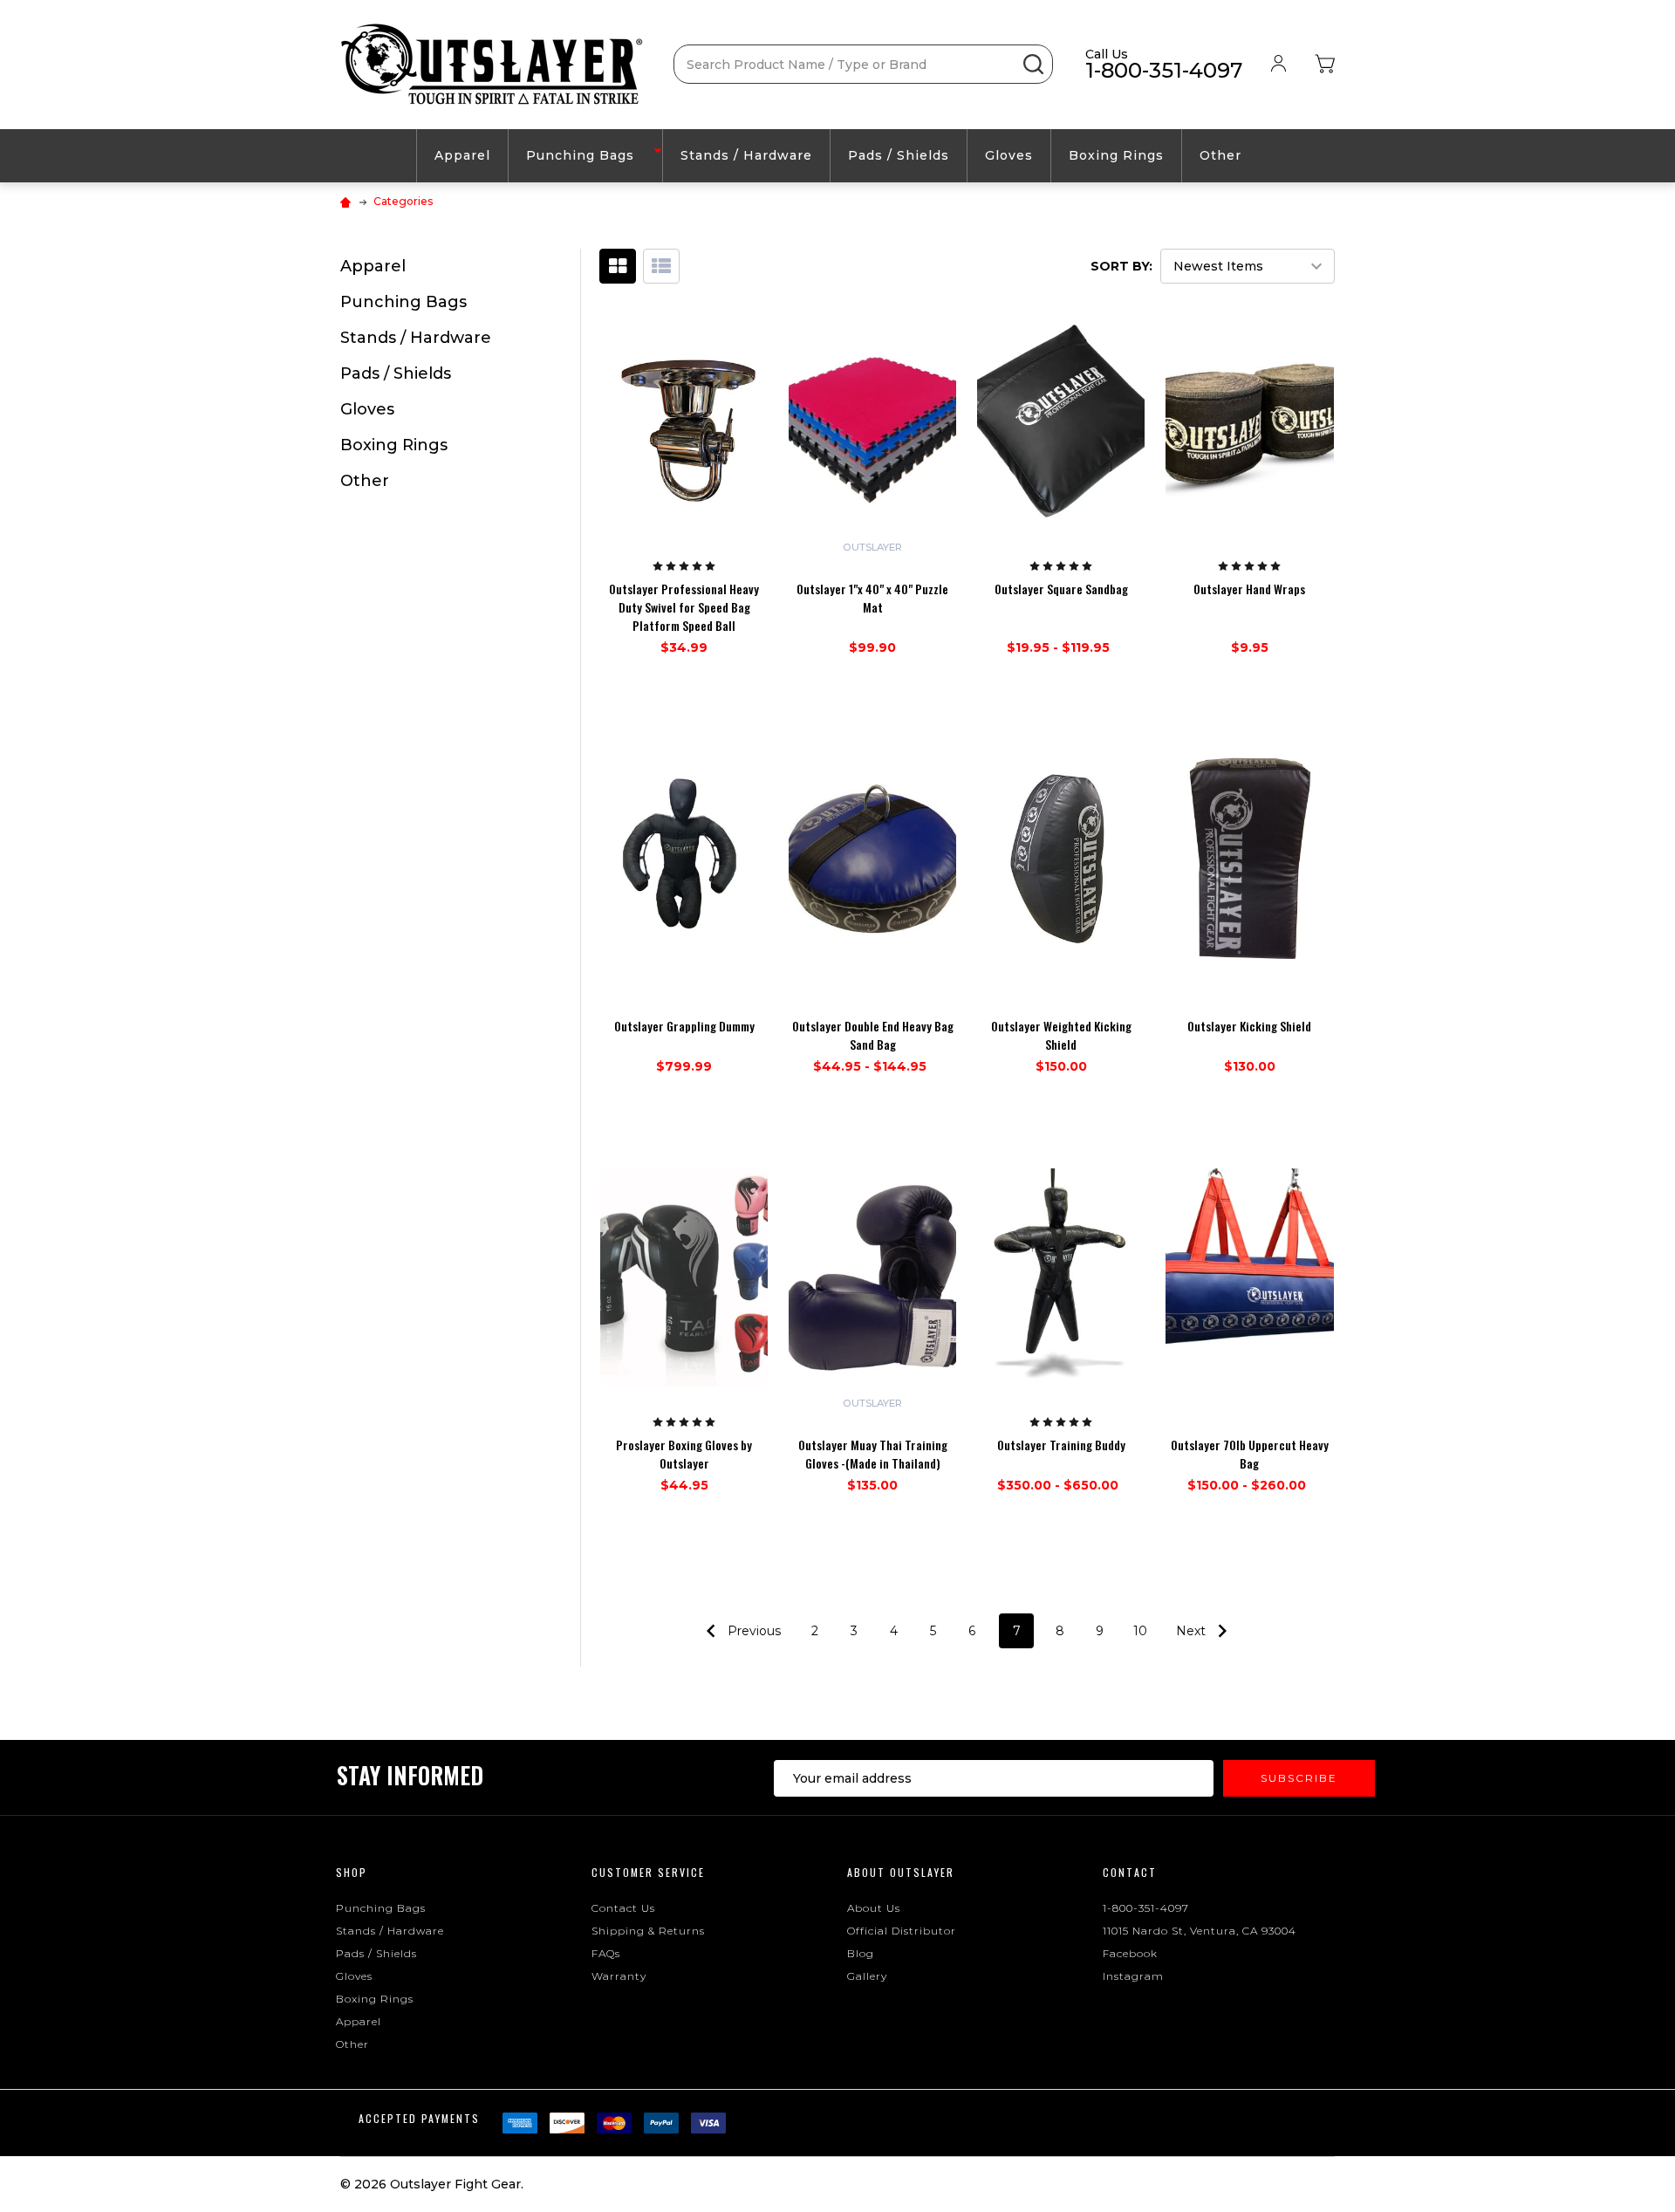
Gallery (867, 1976)
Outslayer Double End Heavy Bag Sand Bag (873, 1035)
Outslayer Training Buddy (1061, 1445)
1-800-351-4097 (1146, 1908)
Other (1220, 155)
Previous (752, 1631)
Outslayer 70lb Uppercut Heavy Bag (1250, 1454)
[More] (658, 151)
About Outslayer (901, 1872)
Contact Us (623, 1908)
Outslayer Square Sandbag (1061, 589)
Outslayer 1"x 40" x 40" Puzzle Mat (872, 598)
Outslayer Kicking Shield (1249, 1026)
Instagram (1133, 1976)
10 (1140, 1631)
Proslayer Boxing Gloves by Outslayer (684, 1454)
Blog (861, 1953)
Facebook (1130, 1953)
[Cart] (1325, 65)
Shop (352, 1872)
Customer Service (648, 1872)
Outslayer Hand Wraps (1249, 589)
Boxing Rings (1116, 155)
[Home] (348, 201)
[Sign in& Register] (1278, 64)
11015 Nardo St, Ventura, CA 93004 (1200, 1931)
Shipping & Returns (648, 1931)
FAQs (606, 1953)
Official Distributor (902, 1931)
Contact (1130, 1872)
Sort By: (1121, 266)
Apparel (462, 155)
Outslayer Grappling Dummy (684, 1026)
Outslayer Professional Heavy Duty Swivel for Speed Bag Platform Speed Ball (684, 607)
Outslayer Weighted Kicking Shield (1061, 1035)
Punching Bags (580, 155)
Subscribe (1299, 1778)
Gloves (1009, 155)
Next (1193, 1631)
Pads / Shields (899, 155)
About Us (874, 1908)
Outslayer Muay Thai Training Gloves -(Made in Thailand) (873, 1454)
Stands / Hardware (746, 155)
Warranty (619, 1976)
